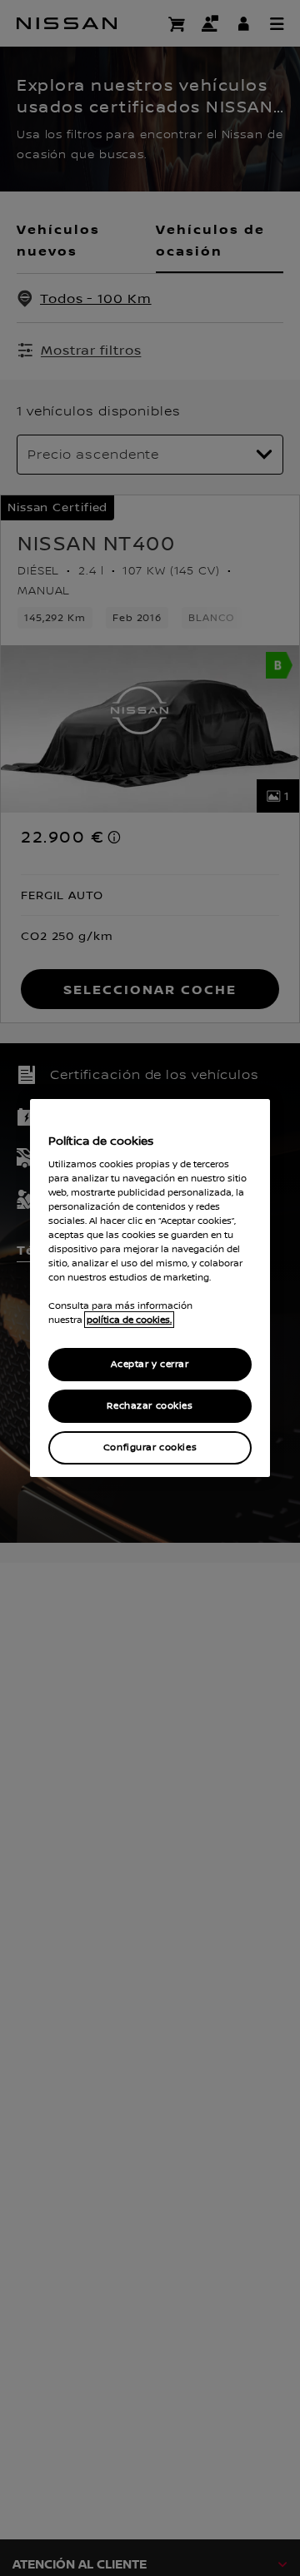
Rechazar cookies (150, 1406)
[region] (150, 1288)
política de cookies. (129, 1320)
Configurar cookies (150, 1447)
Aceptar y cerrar (150, 1364)
